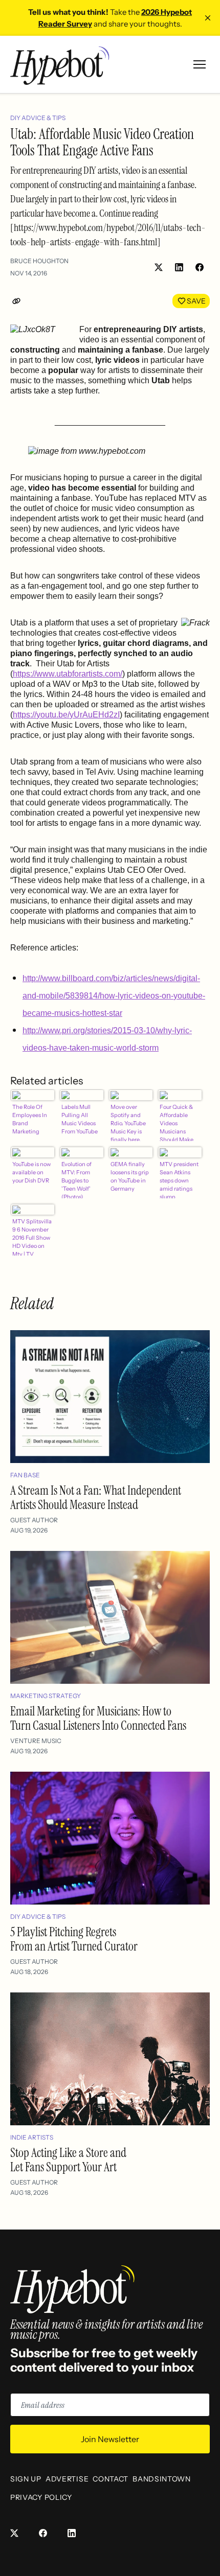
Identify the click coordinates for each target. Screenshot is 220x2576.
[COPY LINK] (18, 301)
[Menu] (200, 64)
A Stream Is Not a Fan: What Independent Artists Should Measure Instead (96, 1498)
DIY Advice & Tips (38, 118)
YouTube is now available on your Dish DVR (31, 1172)
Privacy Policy (41, 2497)
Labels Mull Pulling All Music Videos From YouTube (80, 1119)
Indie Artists (32, 2137)
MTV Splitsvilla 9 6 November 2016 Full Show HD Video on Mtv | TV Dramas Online (32, 1237)
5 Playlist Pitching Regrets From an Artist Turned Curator (74, 1939)
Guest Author (34, 1520)
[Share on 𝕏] (159, 267)
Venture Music (36, 1741)
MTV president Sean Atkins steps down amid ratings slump (179, 1179)
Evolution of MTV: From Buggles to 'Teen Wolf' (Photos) (76, 1179)
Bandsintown (162, 2479)
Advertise (67, 2479)
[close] (208, 18)
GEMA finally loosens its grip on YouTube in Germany (130, 1176)
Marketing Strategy (46, 1696)
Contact (111, 2479)
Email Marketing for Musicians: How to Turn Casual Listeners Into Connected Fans (98, 1718)
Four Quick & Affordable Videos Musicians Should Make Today (177, 1122)
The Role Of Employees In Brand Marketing (30, 1119)
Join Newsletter (110, 2439)
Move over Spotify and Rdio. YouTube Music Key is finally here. (128, 1122)
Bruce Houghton (39, 261)
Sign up (26, 2479)
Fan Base (25, 1475)
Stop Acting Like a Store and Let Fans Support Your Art (68, 2160)
